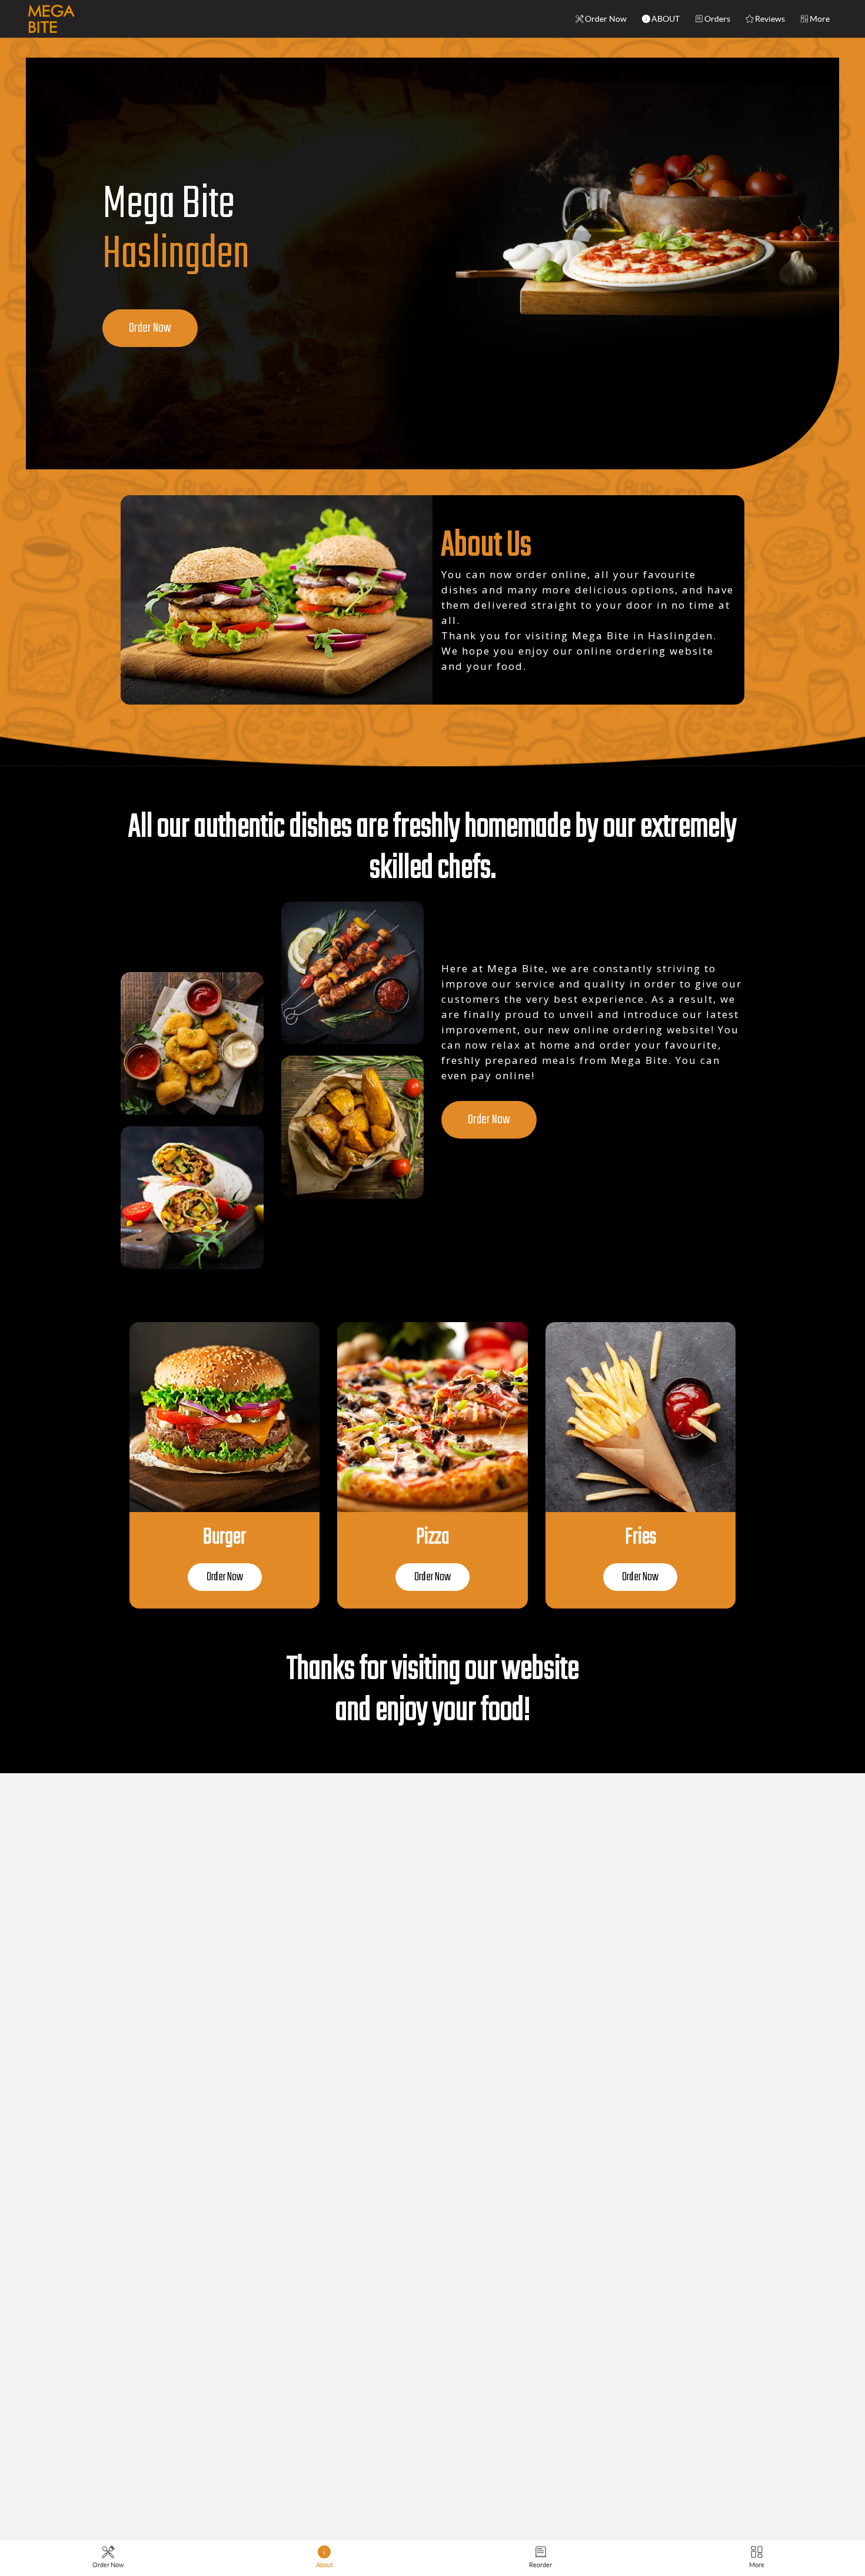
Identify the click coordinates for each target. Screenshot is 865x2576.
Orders (717, 19)
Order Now (606, 19)
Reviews (770, 19)
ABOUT (666, 19)
